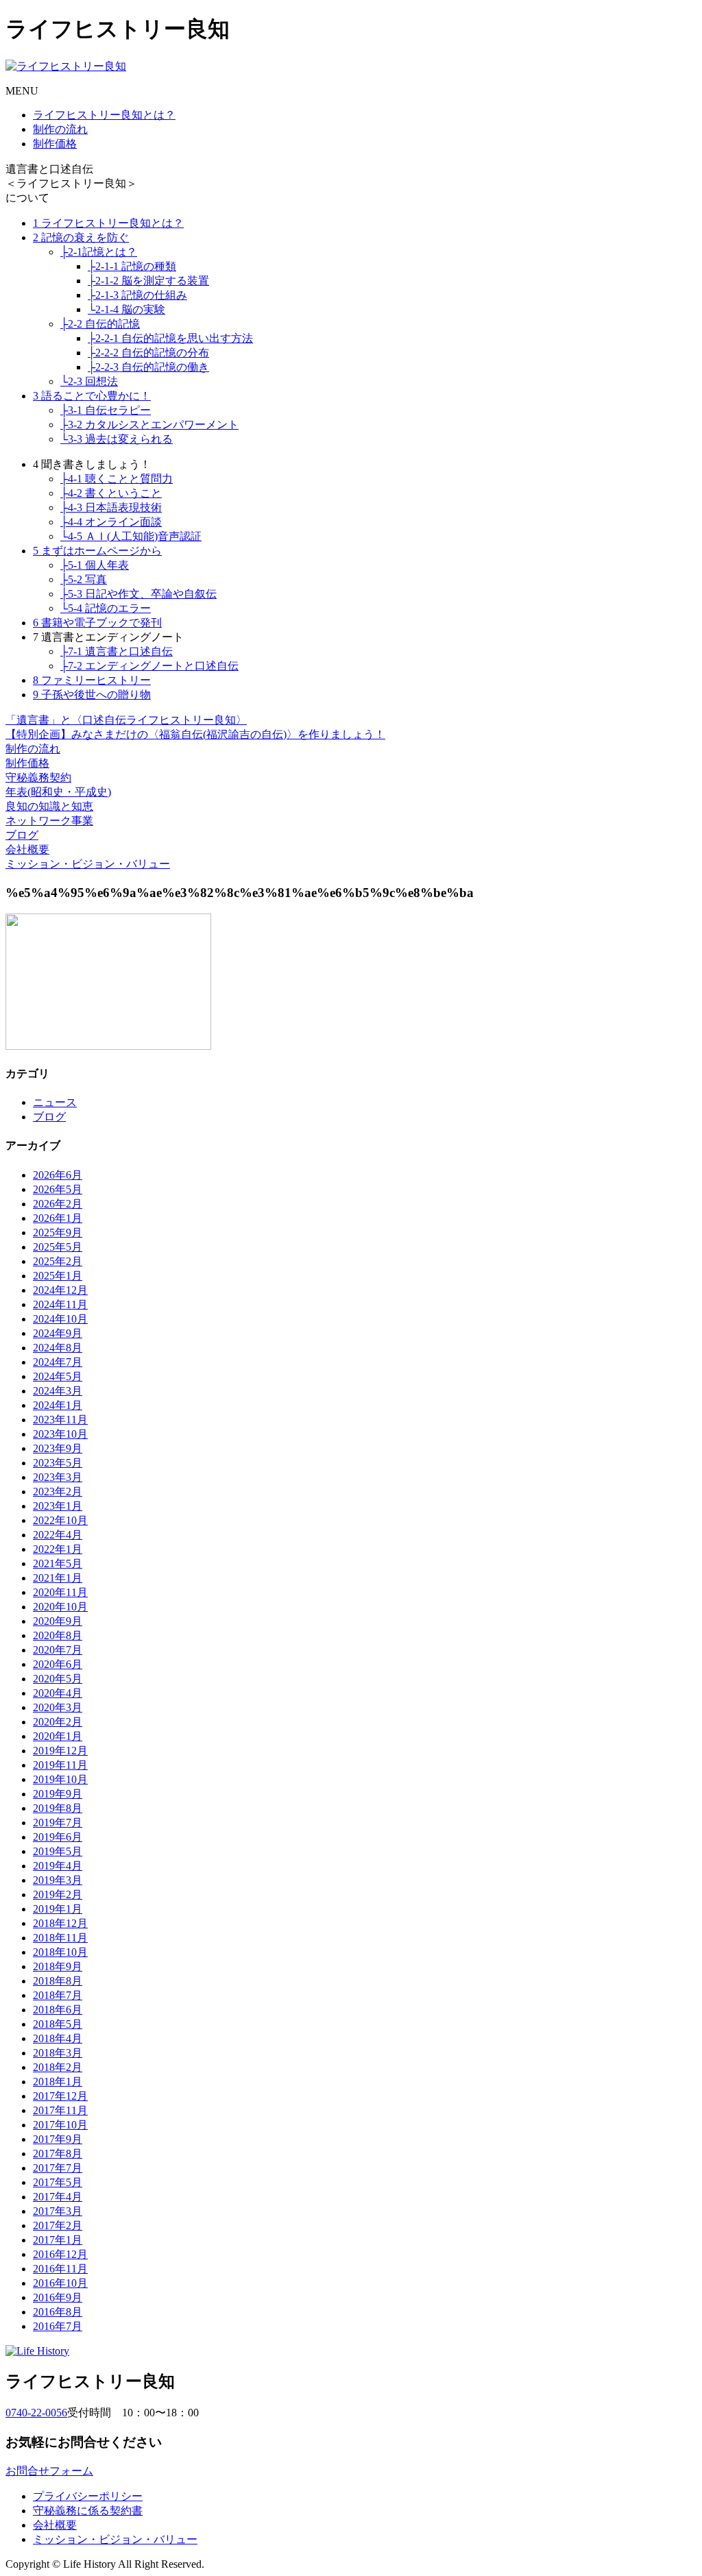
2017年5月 (58, 2182)
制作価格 (55, 144)
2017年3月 (58, 2211)
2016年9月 (58, 2297)
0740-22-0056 (36, 2413)
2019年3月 (58, 1880)
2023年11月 (60, 1420)
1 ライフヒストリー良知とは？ (108, 223)
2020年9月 (58, 1621)
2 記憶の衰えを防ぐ (81, 237)
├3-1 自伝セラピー (106, 410)
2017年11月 (60, 2110)
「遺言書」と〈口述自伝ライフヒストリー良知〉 (126, 720)
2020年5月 (58, 1679)
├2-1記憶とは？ (99, 252)
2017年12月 (60, 2096)
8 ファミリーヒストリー (92, 680)
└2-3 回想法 (89, 381)
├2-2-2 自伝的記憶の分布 (148, 353)
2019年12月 (60, 1751)
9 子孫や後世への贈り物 (92, 695)
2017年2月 (58, 2225)
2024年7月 (58, 1362)
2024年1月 (58, 1405)
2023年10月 (60, 1434)
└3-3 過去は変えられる (117, 439)
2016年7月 (58, 2326)
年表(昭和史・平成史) (58, 792)
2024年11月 (60, 1304)
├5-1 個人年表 (95, 565)
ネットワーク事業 (49, 821)
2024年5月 (58, 1376)
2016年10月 (60, 2283)
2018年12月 (60, 1923)
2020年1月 (58, 1736)
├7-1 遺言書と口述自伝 (117, 651)
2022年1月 (58, 1549)
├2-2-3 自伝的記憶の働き (148, 367)
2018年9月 (58, 1966)
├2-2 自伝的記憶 (100, 324)
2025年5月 (58, 1247)
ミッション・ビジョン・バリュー (88, 864)
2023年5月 (58, 1463)
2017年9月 (58, 2139)
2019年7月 (58, 1823)
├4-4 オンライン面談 (111, 522)
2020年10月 (60, 1607)
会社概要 (27, 849)
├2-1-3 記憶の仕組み (137, 295)
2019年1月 (58, 1909)
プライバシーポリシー (88, 2496)
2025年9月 (58, 1232)
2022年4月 (58, 1535)
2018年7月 (58, 1995)
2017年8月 (58, 2154)
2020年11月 (60, 1592)
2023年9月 (58, 1448)
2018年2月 (58, 2067)
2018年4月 (58, 2038)
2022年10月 (60, 1520)
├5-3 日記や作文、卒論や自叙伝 (138, 594)
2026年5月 (58, 1189)
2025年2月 (58, 1261)
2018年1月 (58, 2082)
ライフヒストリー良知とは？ (104, 115)
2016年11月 (60, 2269)
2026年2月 (58, 1204)
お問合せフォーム (49, 2471)
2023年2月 (58, 1492)
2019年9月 (58, 1794)
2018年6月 (58, 2010)
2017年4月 (58, 2197)
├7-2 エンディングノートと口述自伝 (149, 666)
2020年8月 (58, 1635)
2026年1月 (58, 1218)
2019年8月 (58, 1808)
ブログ (22, 835)
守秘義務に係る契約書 (88, 2511)
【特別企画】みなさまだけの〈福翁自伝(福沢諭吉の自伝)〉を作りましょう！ (195, 734)
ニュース (55, 1102)
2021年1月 (58, 1578)
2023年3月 (58, 1477)
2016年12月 (60, 2254)
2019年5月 (58, 1851)
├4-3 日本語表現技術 (111, 507)
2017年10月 (60, 2125)
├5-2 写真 (84, 579)
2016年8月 (58, 2312)
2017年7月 (58, 2168)
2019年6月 (58, 1837)
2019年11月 (60, 1765)
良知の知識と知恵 (49, 806)
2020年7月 (58, 1650)
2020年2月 (58, 1722)
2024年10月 (60, 1319)
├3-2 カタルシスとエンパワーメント (149, 425)
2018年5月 (58, 2024)
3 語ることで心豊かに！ (92, 396)
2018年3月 (58, 2053)
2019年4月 (58, 1866)
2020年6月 (58, 1664)
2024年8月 (58, 1348)
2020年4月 (58, 1693)
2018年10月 (60, 1952)
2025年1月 (58, 1276)
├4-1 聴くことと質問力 (117, 479)
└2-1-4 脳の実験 (126, 309)
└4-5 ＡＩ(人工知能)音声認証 (131, 536)
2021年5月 (58, 1563)
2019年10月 (60, 1779)
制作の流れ (60, 129)
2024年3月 (58, 1391)
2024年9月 (58, 1333)
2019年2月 (58, 1894)
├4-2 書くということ (111, 493)
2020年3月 (58, 1707)
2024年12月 (60, 1290)
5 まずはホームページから (97, 551)
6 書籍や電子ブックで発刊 (97, 623)
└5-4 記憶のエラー (106, 608)
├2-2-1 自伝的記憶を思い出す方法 (170, 338)
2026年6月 (58, 1175)
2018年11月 (60, 1938)
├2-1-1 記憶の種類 (132, 266)
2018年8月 (58, 1981)
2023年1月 (58, 1506)
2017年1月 (58, 2240)
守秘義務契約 (38, 777)
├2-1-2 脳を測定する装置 (148, 281)
